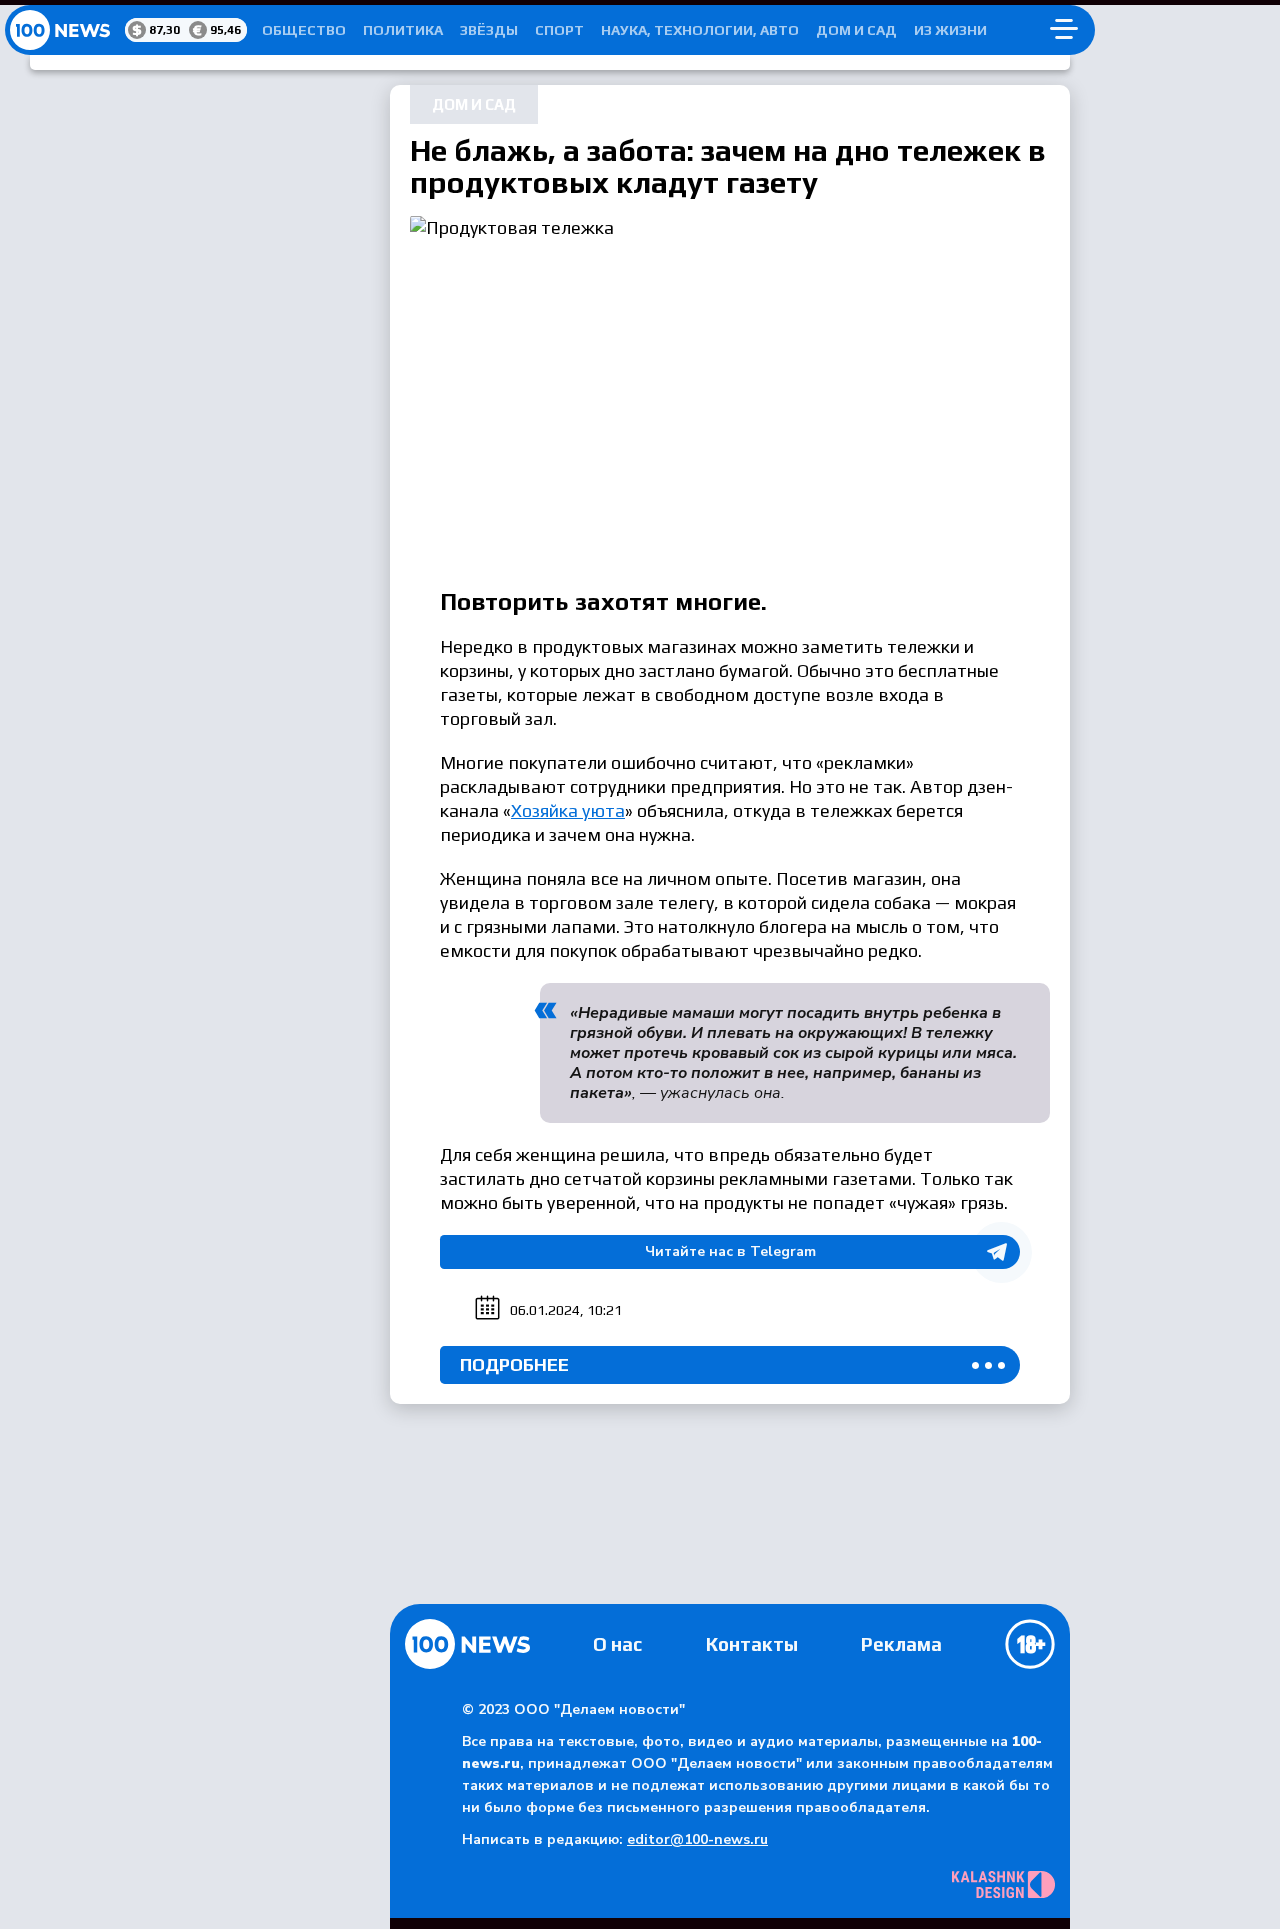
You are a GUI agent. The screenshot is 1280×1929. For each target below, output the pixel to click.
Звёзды (489, 30)
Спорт (559, 30)
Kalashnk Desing (1003, 1884)
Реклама (901, 1644)
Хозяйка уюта (568, 810)
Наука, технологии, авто (700, 30)
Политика (403, 30)
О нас (617, 1644)
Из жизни (950, 30)
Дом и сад (856, 30)
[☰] (1064, 30)
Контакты (752, 1644)
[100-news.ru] (65, 30)
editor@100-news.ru (697, 1839)
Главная (467, 1644)
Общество (304, 30)
